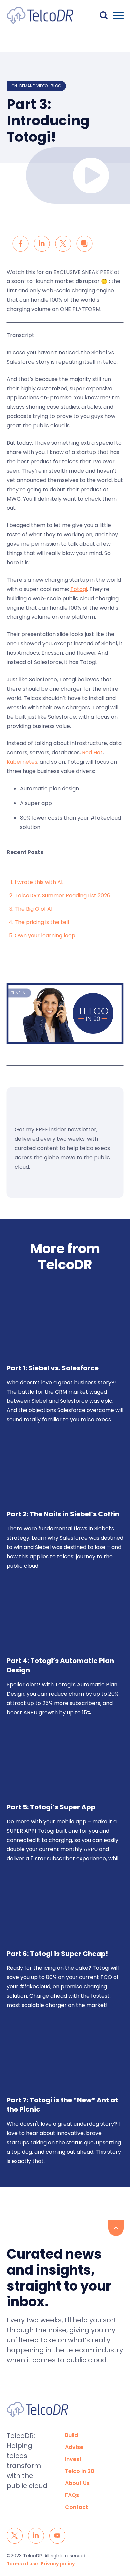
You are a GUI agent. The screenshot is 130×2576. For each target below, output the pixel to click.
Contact (76, 2507)
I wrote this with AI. (39, 882)
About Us (77, 2483)
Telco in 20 (80, 2471)
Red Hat (92, 753)
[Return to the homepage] (40, 15)
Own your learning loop (45, 935)
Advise (74, 2447)
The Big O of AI (33, 909)
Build (71, 2435)
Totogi (79, 589)
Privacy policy (58, 2564)
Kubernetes (22, 762)
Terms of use (22, 2564)
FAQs (72, 2495)
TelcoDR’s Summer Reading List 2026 (62, 896)
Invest (73, 2459)
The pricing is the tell (42, 922)
